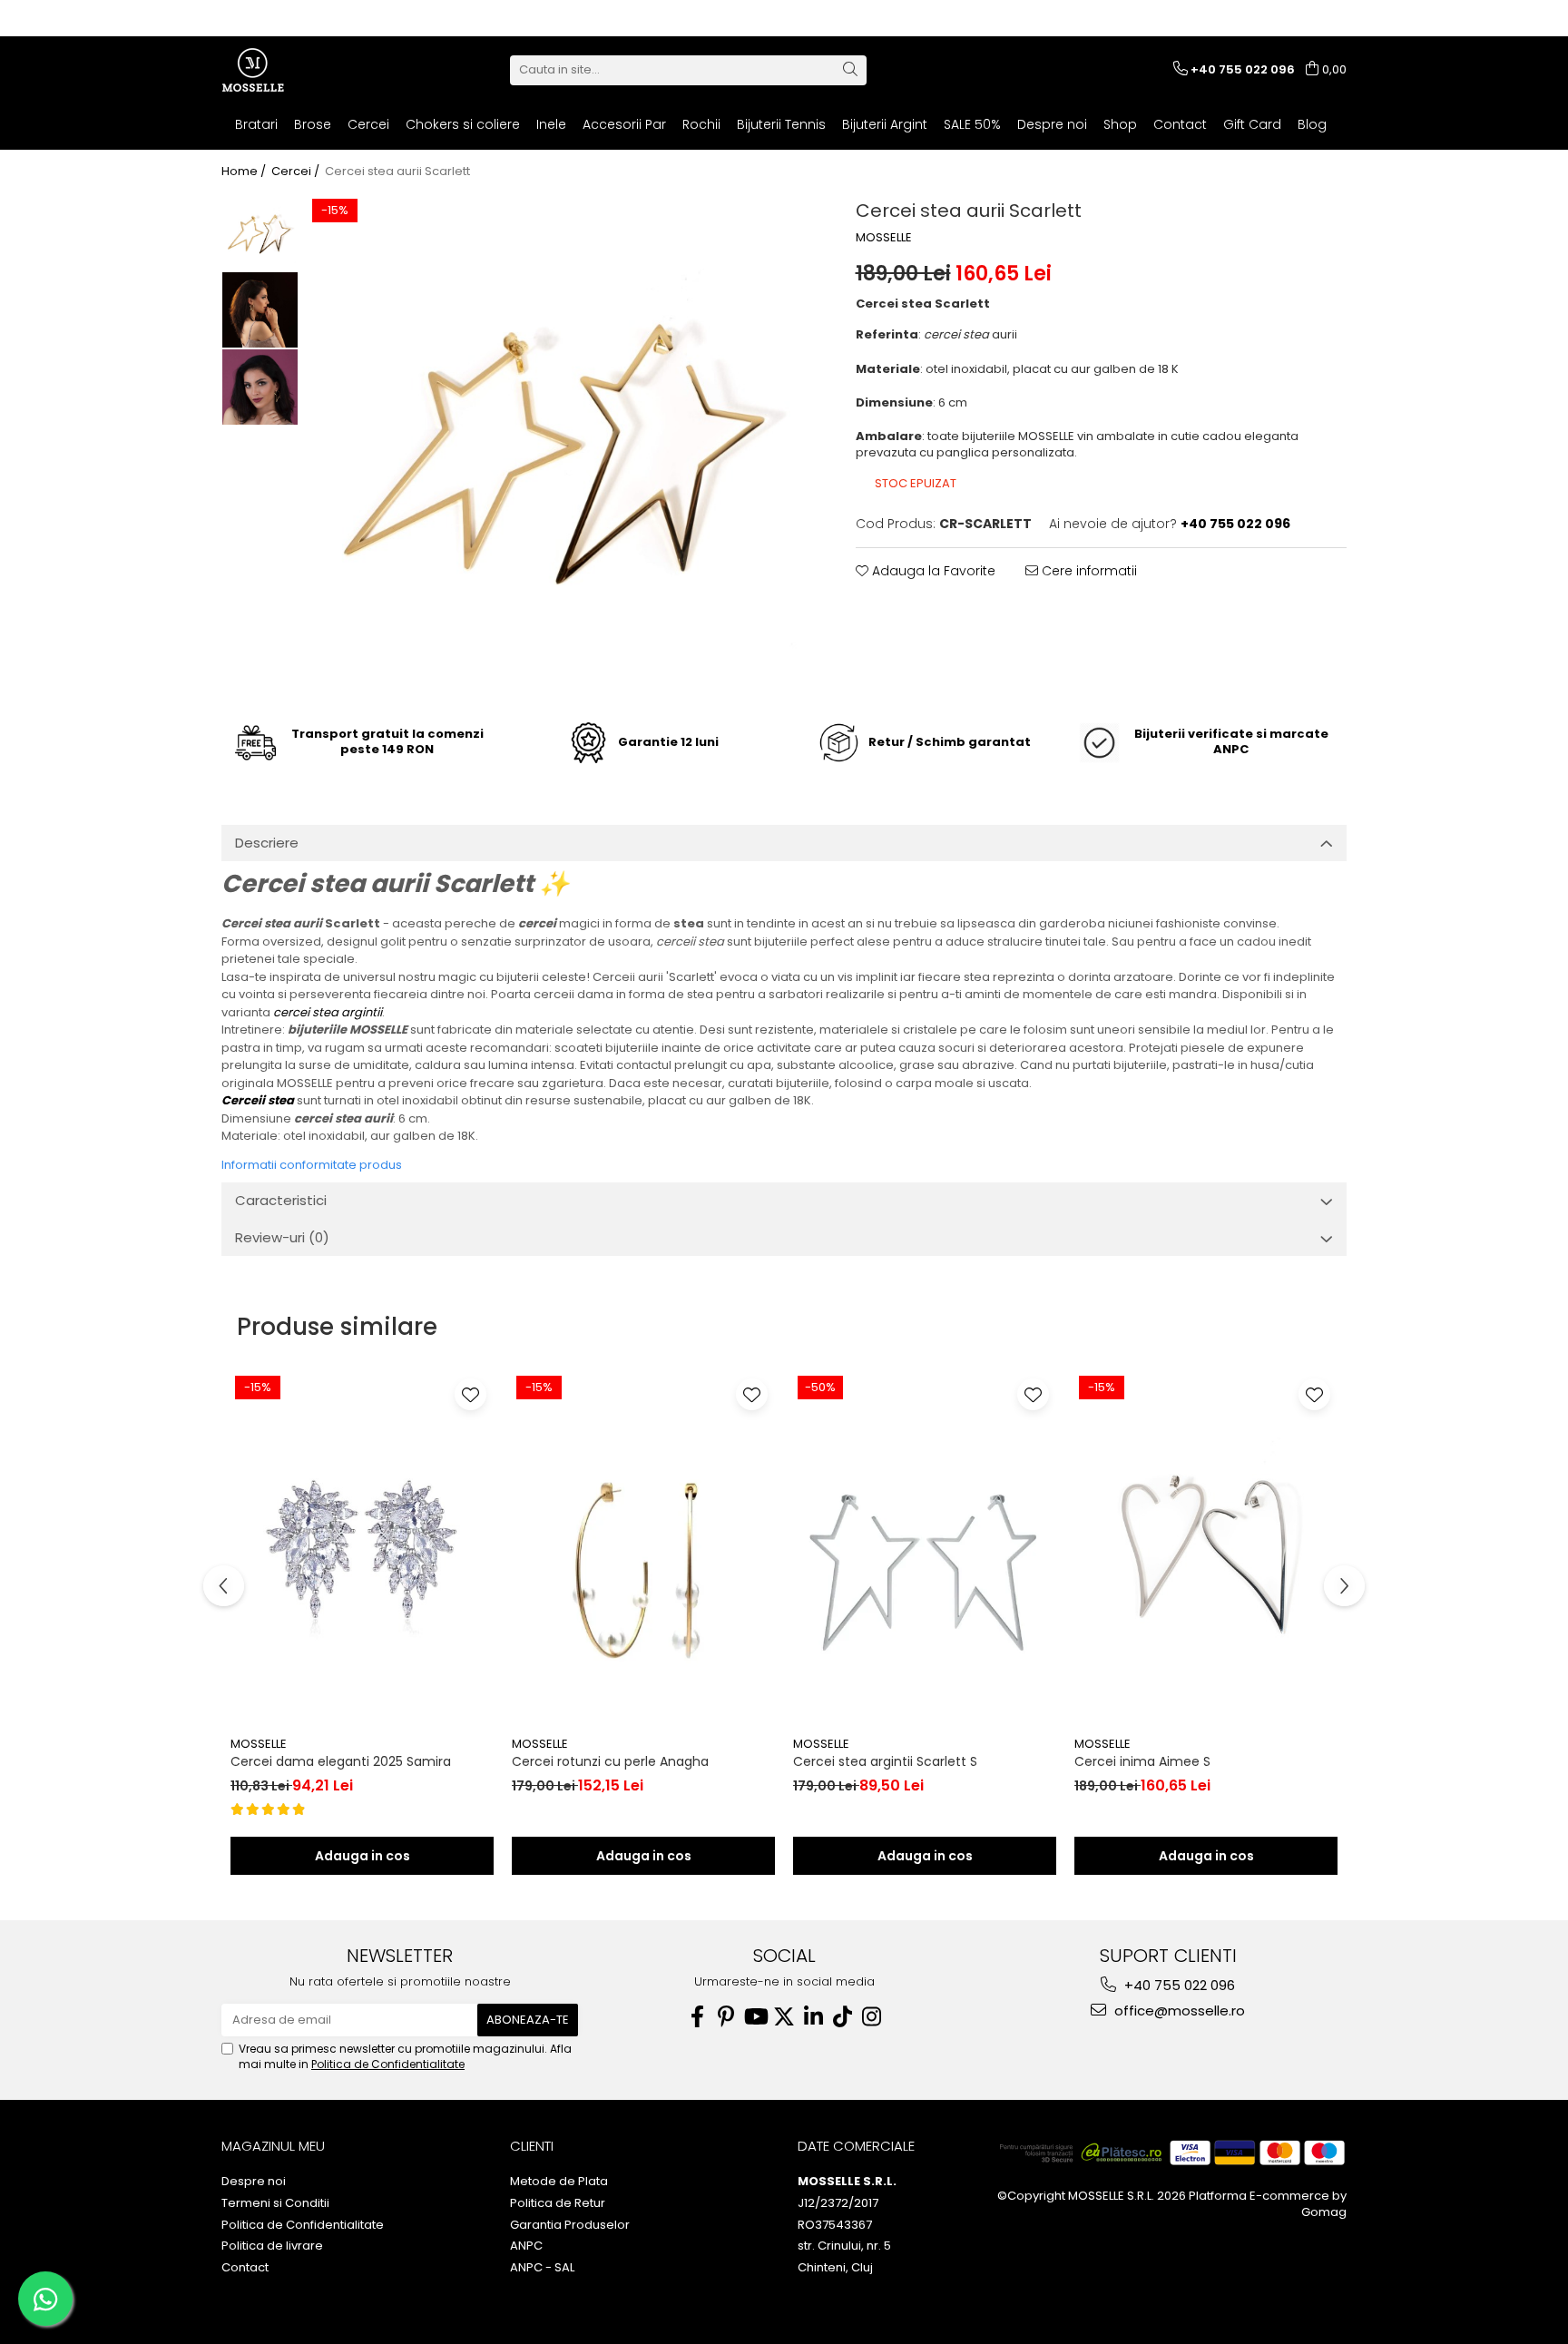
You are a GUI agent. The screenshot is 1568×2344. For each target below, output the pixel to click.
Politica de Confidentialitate (388, 2064)
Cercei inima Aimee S (1142, 1761)
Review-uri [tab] (282, 1237)
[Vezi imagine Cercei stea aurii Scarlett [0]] (260, 233)
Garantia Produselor (570, 2225)
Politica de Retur (558, 2203)
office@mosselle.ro (1178, 2011)
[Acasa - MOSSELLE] (312, 70)
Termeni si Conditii (275, 2203)
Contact (1180, 124)
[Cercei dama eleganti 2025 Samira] (362, 1549)
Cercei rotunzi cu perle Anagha (610, 1761)
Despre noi (1052, 124)
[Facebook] (697, 2017)
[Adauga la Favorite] (470, 1394)
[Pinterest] (726, 2017)
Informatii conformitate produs (312, 1165)
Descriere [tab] (267, 843)
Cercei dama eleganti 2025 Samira (341, 1761)
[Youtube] (755, 2017)
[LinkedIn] (813, 2017)
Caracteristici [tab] (281, 1200)
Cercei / (297, 172)
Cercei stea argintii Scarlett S (885, 1761)
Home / (245, 172)
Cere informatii (1088, 571)
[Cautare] (850, 70)
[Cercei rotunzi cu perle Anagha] (643, 1549)
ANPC (526, 2246)
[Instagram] (871, 2017)
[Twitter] (784, 2017)
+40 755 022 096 (1178, 1985)
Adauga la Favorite (932, 571)
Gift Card (1252, 124)
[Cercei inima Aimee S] (1206, 1549)
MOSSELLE (884, 238)
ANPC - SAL (542, 2268)
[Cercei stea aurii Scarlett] (559, 446)
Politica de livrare (272, 2246)
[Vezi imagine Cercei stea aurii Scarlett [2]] (260, 387)
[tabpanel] (559, 446)
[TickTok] (842, 2017)
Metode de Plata (559, 2182)
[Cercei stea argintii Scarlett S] (925, 1549)
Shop (1120, 124)
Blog (1312, 124)
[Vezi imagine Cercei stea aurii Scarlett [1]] (260, 310)
